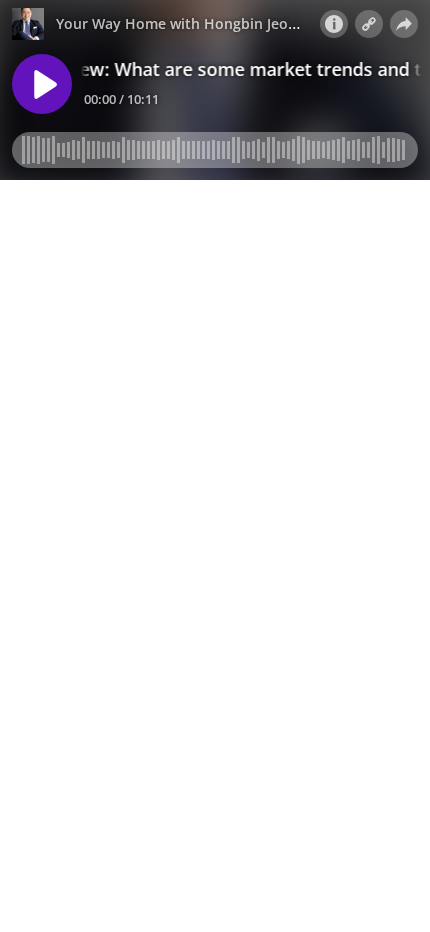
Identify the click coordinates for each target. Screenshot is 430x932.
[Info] (334, 24)
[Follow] (369, 24)
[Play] (42, 84)
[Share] (404, 24)
